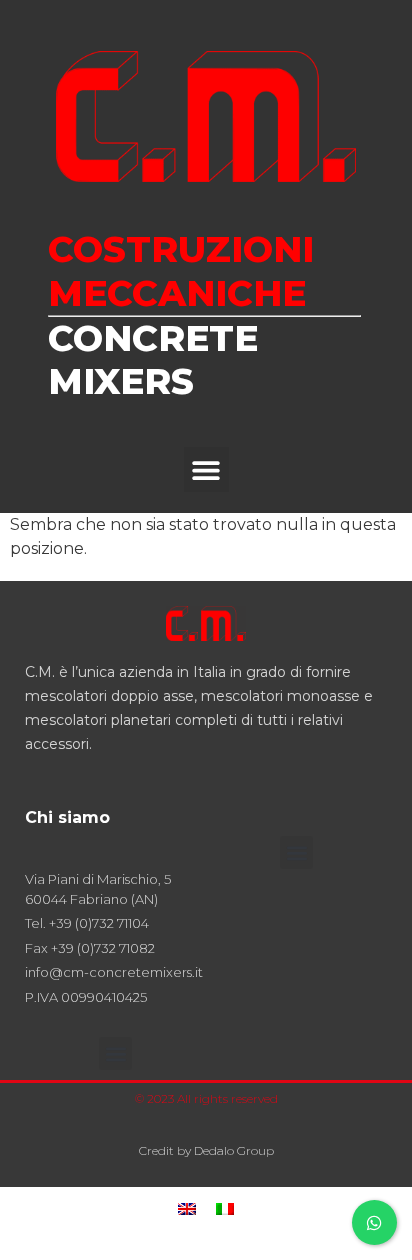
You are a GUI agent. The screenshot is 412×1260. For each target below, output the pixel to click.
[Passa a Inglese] (187, 1208)
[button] (206, 469)
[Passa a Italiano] (225, 1208)
